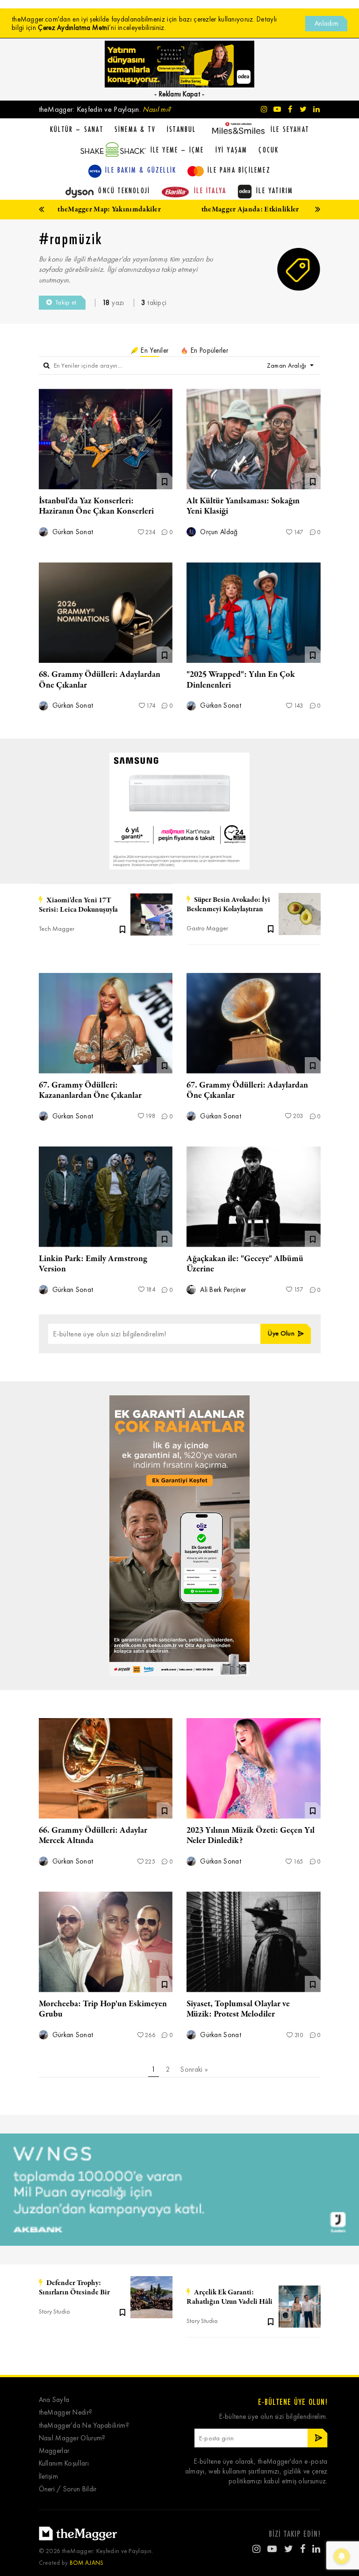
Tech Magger (57, 929)
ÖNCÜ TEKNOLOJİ (124, 190)
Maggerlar (54, 2451)
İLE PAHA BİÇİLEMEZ (239, 170)
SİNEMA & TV (135, 129)
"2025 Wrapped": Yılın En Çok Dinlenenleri (241, 680)
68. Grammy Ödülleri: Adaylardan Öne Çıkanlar (100, 680)
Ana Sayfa (54, 2400)
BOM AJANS (87, 2563)
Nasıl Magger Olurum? (72, 2438)
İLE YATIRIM (275, 190)
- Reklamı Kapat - (179, 94)
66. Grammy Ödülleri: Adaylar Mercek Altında (93, 1836)
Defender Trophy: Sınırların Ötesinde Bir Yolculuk (74, 2288)
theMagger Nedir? (66, 2413)
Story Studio (54, 2311)
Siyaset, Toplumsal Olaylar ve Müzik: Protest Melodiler (238, 2009)
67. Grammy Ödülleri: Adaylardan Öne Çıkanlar (247, 1090)
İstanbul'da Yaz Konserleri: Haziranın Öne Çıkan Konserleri (96, 506)
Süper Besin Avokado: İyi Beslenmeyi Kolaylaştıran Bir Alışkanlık (228, 905)
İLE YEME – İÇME (177, 150)
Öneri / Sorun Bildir (68, 2489)
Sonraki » (194, 2069)
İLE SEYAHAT (290, 129)
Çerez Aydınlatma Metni (73, 28)
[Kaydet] (122, 929)
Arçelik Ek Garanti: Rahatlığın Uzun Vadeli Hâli (230, 2297)
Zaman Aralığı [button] (287, 366)
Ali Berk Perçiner (222, 1290)
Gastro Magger (207, 928)
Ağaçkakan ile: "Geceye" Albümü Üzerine (245, 1264)
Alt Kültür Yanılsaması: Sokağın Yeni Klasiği (243, 506)
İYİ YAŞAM (232, 150)
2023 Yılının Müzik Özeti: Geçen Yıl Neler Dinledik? (251, 1836)
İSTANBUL (182, 129)
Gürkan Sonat (72, 532)
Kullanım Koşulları (64, 2464)
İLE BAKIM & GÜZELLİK (141, 170)
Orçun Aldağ (218, 532)
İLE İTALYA (210, 190)
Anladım (327, 23)
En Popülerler (208, 350)
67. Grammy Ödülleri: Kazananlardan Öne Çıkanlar (90, 1090)
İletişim (48, 2477)
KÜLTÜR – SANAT (77, 129)
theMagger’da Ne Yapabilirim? (84, 2426)
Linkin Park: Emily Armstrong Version (93, 1264)
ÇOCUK (269, 150)
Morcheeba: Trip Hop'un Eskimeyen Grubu (103, 2009)
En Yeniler (154, 350)
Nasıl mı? (157, 109)
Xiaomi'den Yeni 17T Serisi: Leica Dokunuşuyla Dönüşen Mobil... (78, 905)
